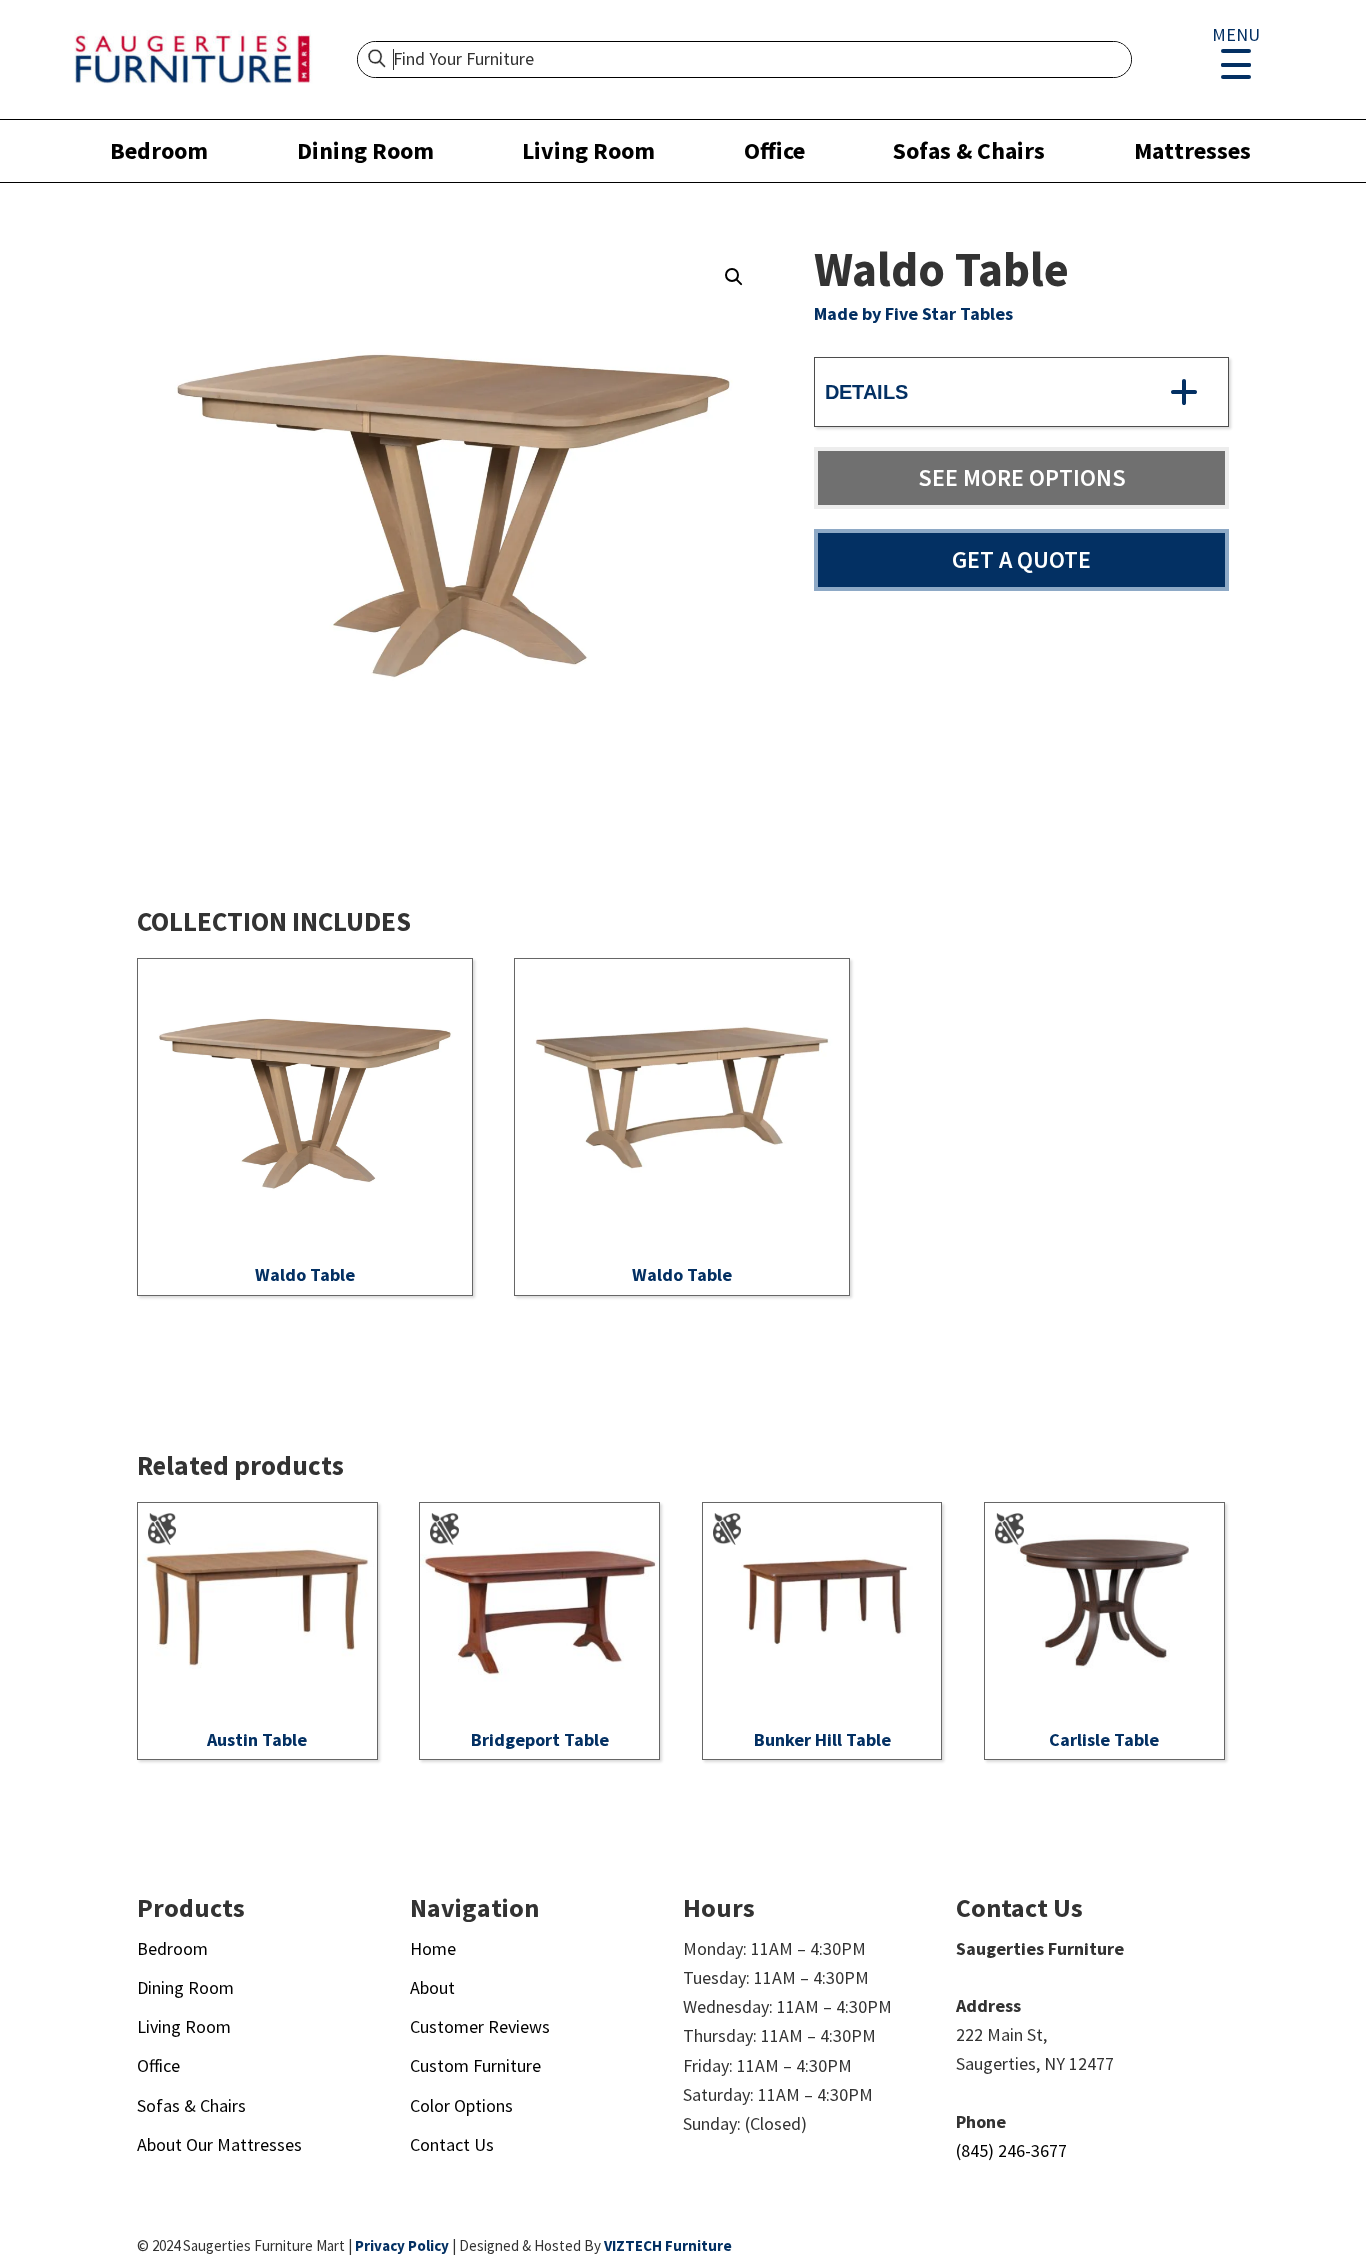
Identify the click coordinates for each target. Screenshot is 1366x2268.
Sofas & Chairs (969, 150)
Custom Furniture (475, 2065)
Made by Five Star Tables (913, 313)
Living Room (588, 150)
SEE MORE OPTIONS (1022, 477)
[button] (734, 277)
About (432, 1987)
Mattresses (1192, 150)
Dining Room (365, 150)
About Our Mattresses (219, 2144)
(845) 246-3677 (1011, 2150)
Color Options (461, 2105)
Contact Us (452, 2144)
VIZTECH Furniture (668, 2245)
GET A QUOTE (1021, 559)
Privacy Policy (402, 2245)
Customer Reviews (480, 2026)
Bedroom (159, 150)
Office (774, 150)
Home (433, 1948)
